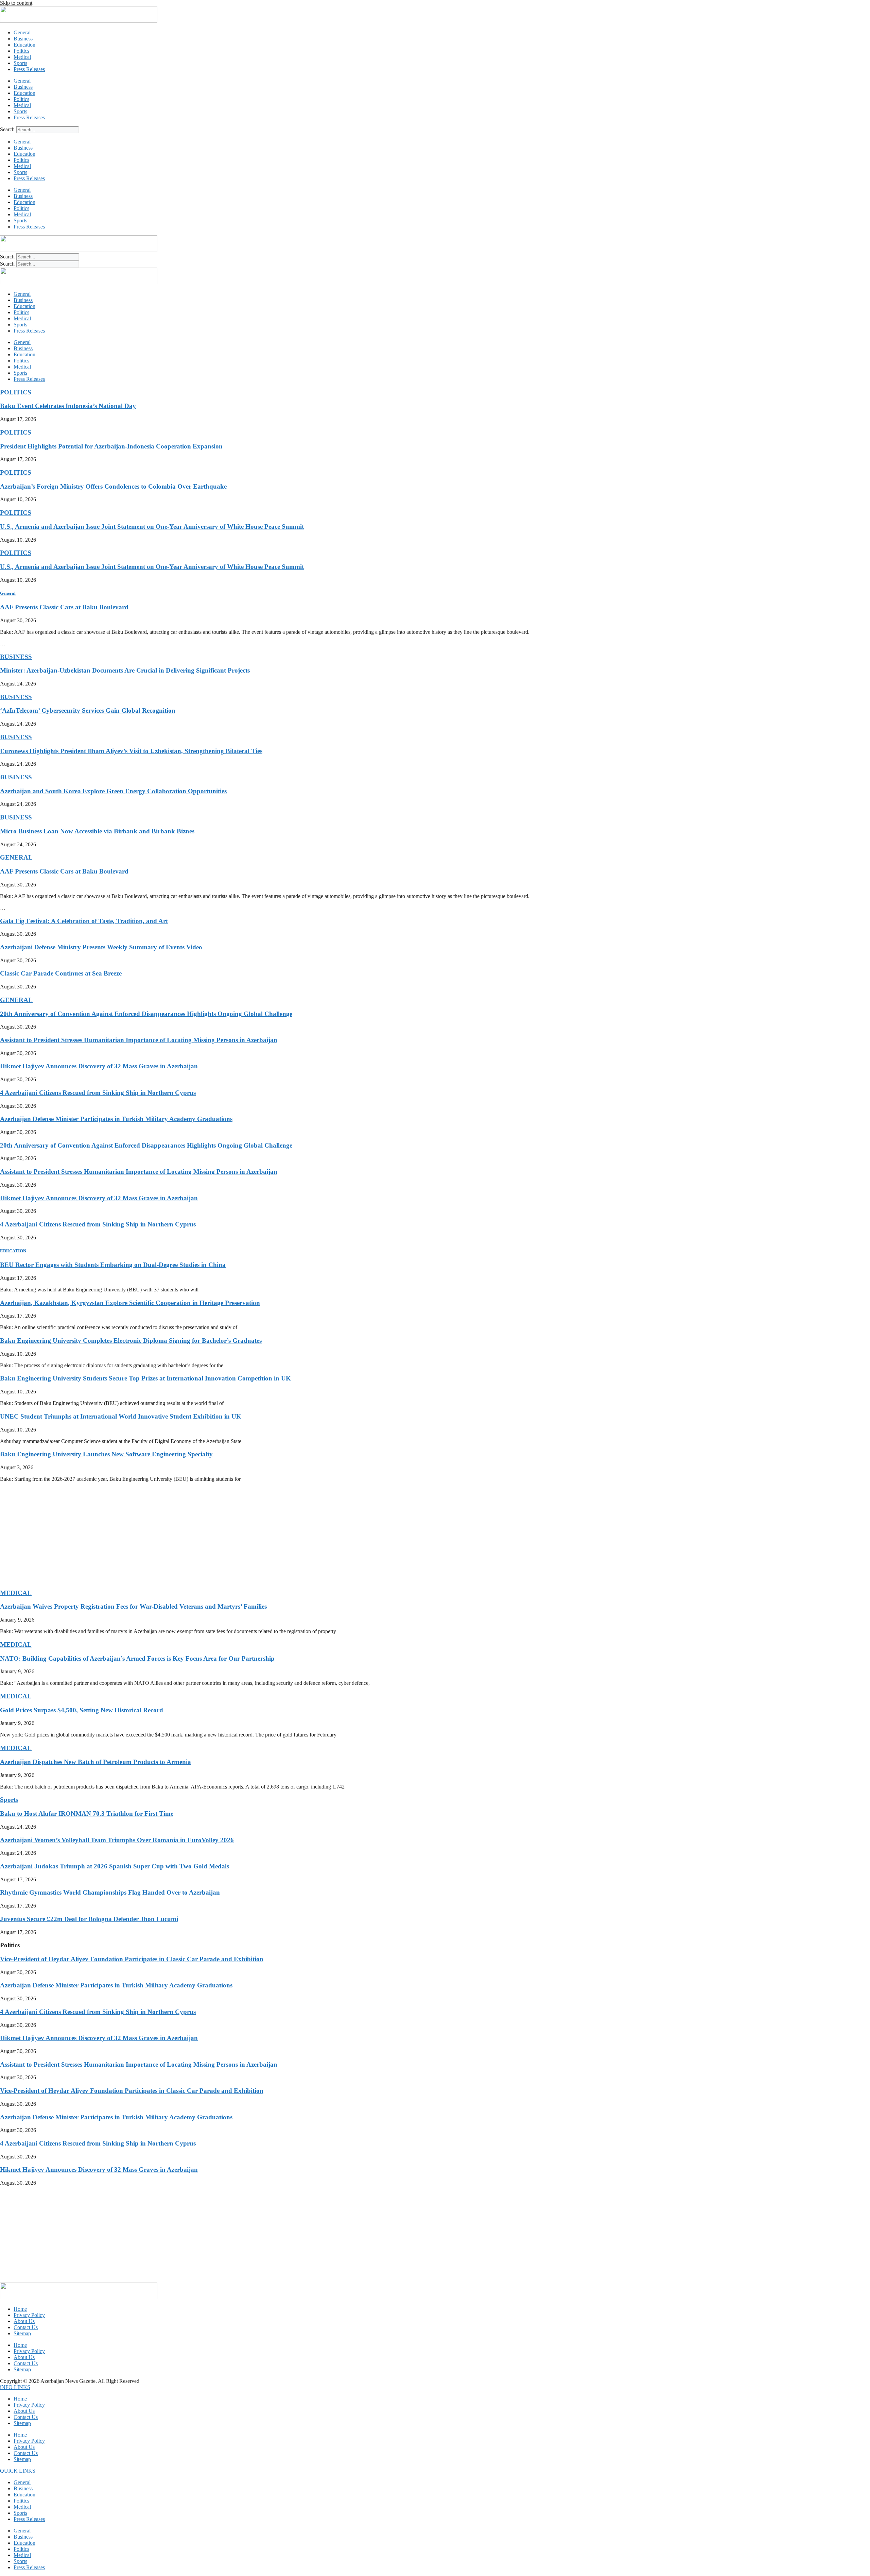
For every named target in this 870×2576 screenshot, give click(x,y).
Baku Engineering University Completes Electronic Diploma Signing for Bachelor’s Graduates (131, 1341)
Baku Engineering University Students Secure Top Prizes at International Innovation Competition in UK (145, 1378)
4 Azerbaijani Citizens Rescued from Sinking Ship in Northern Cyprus (98, 1093)
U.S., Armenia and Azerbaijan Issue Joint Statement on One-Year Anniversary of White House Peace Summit (152, 527)
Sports (20, 63)
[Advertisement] (204, 1535)
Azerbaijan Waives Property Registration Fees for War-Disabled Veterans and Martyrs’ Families (133, 1606)
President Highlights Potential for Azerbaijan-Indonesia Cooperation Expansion (111, 446)
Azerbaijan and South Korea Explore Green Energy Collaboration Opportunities (113, 791)
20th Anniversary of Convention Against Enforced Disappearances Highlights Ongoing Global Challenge (146, 1014)
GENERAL (16, 857)
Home (20, 2309)
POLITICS (16, 392)
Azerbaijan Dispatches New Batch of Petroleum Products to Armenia (95, 1762)
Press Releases (29, 69)
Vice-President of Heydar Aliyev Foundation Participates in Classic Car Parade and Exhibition (132, 1959)
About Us (24, 2321)
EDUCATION (13, 1251)
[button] (15, 2387)
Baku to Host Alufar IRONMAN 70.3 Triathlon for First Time (87, 1814)
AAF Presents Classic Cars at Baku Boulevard (64, 607)
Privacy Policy (29, 2315)
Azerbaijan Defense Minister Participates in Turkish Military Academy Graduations (116, 1119)
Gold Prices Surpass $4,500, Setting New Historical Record (82, 1710)
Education (24, 45)
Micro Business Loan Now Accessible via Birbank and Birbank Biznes (97, 831)
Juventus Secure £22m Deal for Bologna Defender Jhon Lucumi (89, 1919)
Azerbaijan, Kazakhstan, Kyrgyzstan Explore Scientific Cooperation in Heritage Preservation (130, 1303)
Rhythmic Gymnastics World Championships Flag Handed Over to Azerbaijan (110, 1892)
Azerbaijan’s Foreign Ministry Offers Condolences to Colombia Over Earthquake (113, 486)
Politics (21, 51)
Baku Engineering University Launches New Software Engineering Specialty (106, 1454)
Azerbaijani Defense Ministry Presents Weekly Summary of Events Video (101, 947)
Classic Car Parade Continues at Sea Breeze (61, 973)
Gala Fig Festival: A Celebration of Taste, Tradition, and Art (84, 921)
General (22, 32)
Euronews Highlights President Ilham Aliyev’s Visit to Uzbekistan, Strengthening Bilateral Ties (131, 751)
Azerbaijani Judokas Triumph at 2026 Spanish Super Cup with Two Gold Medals (115, 1866)
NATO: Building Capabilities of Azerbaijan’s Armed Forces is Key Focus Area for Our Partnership (137, 1658)
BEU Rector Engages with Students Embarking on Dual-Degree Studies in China (113, 1265)
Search (7, 129)
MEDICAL (16, 1593)
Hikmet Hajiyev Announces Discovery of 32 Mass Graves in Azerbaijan (99, 1066)
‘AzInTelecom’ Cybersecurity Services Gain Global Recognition (88, 710)
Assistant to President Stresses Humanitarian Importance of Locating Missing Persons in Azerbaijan (139, 1040)
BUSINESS (16, 657)
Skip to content (16, 3)
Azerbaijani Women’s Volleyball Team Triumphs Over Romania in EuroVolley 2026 (117, 1840)
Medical (22, 57)
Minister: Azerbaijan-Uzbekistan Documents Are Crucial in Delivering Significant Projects (125, 670)
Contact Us (26, 2327)
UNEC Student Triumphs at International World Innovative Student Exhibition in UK (121, 1416)
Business (23, 39)
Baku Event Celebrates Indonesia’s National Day (68, 406)
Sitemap (22, 2333)
